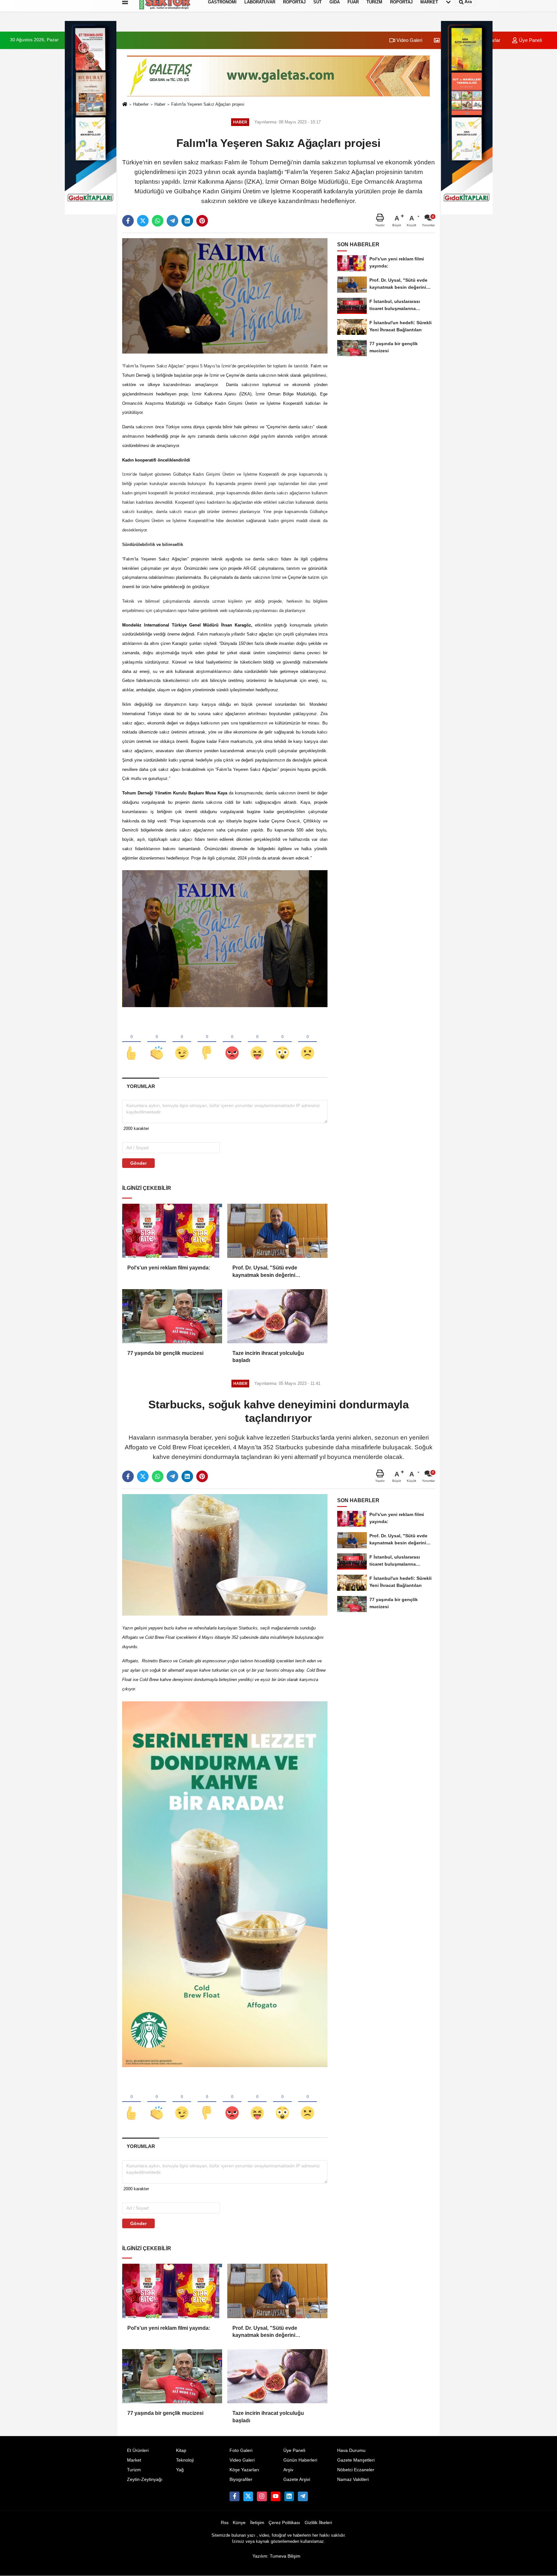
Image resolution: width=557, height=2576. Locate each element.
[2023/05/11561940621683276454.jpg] (225, 1884)
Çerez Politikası (284, 2523)
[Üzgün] (308, 1042)
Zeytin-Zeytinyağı (145, 2479)
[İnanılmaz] (282, 1042)
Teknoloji (185, 2460)
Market (134, 2460)
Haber (160, 104)
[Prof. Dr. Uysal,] (277, 1231)
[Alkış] (157, 1042)
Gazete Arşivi (297, 2479)
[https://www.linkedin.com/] (289, 2496)
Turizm (134, 2470)
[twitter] (143, 221)
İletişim (257, 2523)
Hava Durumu (351, 2450)
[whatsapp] (158, 221)
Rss (225, 2523)
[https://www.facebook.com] (276, 2496)
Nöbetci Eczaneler (356, 2470)
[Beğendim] (132, 1042)
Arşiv (288, 2470)
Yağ (180, 2470)
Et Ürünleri (138, 2450)
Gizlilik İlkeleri (318, 2523)
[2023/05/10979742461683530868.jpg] (225, 938)
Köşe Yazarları (244, 2470)
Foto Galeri (241, 2450)
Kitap (181, 2450)
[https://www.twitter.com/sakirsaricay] (248, 2496)
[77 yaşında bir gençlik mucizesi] (172, 1316)
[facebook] (128, 221)
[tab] (141, 1086)
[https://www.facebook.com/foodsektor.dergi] (234, 2496)
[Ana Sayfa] (125, 105)
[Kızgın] (232, 1042)
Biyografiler (241, 2479)
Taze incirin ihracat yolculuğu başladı (268, 1357)
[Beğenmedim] (207, 1042)
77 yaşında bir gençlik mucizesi (165, 1353)
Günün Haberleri (300, 2460)
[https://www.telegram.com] (303, 2496)
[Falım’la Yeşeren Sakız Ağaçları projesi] (225, 296)
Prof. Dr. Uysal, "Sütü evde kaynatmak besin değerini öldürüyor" (265, 1272)
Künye (239, 2523)
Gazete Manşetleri (356, 2460)
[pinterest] (202, 221)
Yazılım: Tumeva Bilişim (276, 2556)
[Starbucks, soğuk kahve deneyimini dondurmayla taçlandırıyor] (225, 1555)
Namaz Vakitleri (353, 2479)
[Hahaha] (257, 1042)
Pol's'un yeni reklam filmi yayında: (169, 1268)
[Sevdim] (182, 1042)
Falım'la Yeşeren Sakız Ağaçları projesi (208, 104)
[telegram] (172, 221)
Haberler (141, 104)
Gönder (138, 1163)
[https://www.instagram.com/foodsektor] (262, 2496)
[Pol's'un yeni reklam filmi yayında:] (172, 1231)
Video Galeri (409, 40)
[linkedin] (187, 221)
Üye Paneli (530, 40)
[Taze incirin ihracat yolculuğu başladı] (277, 1316)
